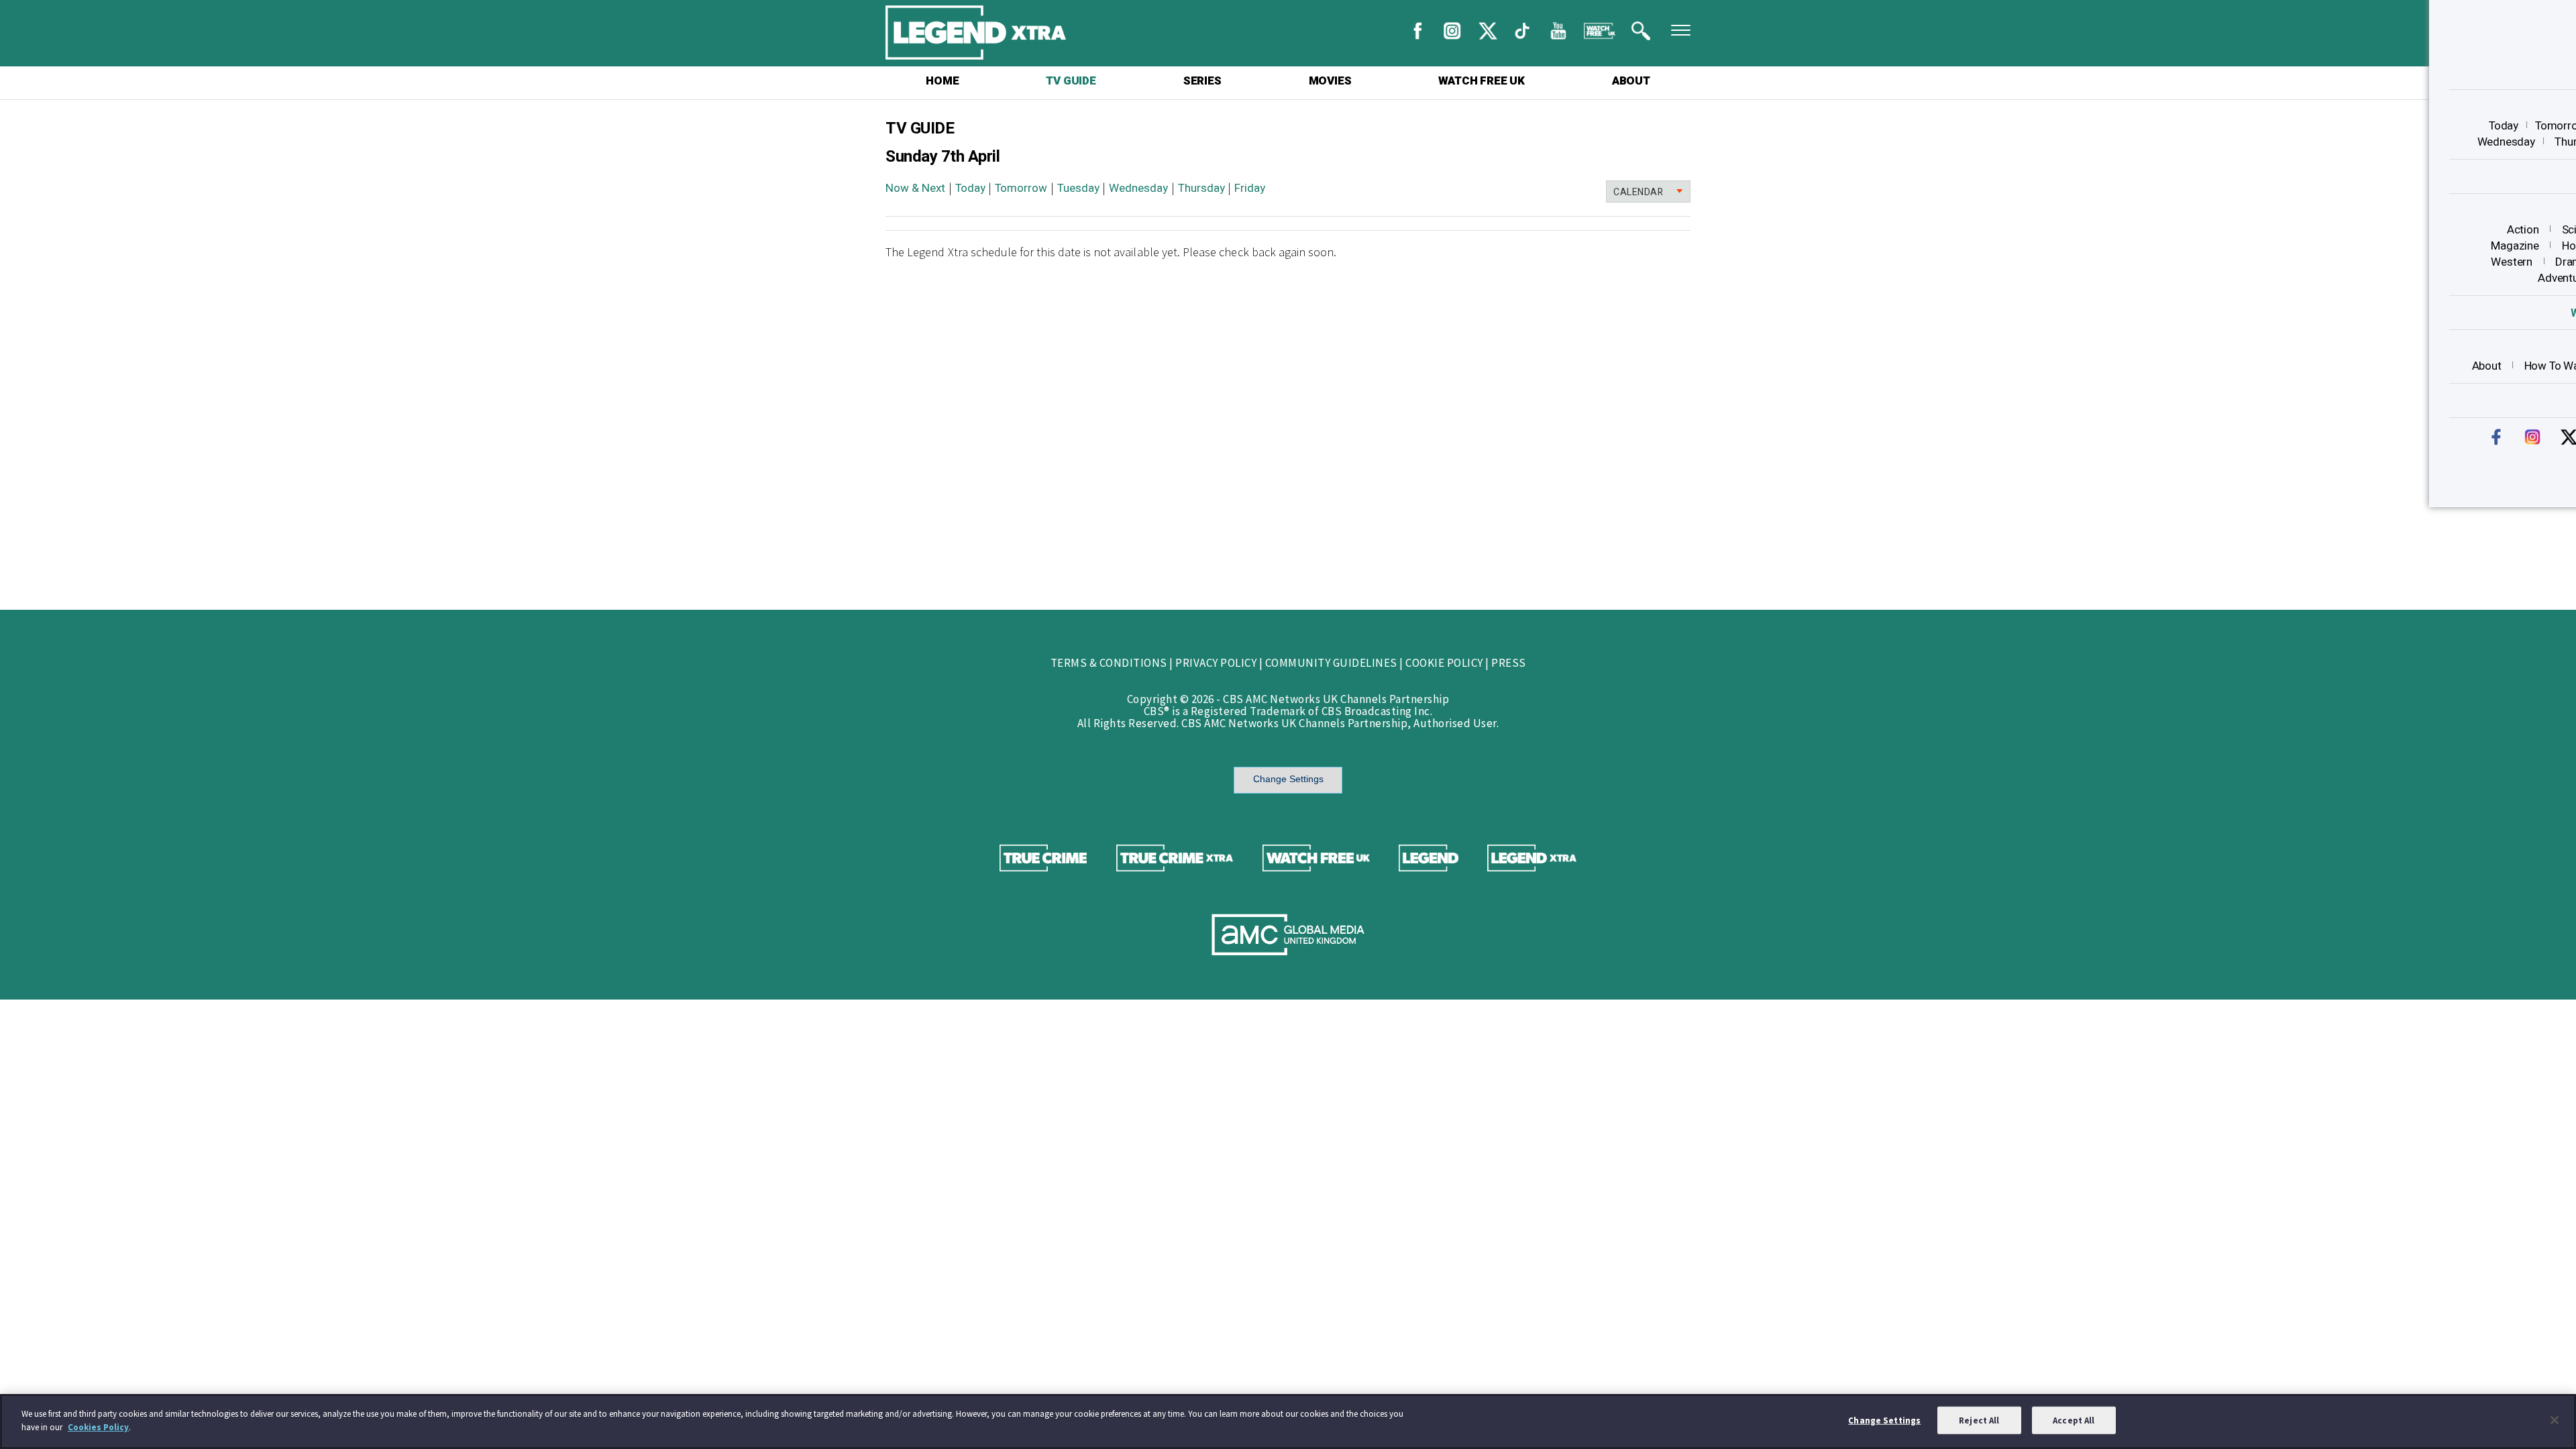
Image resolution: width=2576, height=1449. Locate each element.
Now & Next (915, 188)
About (2487, 366)
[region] (1288, 1421)
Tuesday (1078, 188)
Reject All (1979, 1420)
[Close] (2555, 1420)
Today (2504, 126)
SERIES (1202, 81)
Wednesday (2506, 142)
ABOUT (1631, 81)
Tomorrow (1021, 188)
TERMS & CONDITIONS (1109, 663)
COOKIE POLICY (1444, 663)
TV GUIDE (1071, 81)
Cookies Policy (98, 1427)
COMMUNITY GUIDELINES (1331, 663)
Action (2523, 230)
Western (2512, 262)
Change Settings (1288, 779)
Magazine (2515, 246)
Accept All (2074, 1420)
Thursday (1201, 188)
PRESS (1509, 663)
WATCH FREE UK (1481, 81)
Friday (1250, 188)
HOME (942, 81)
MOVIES (1330, 81)
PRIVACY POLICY (1216, 663)
